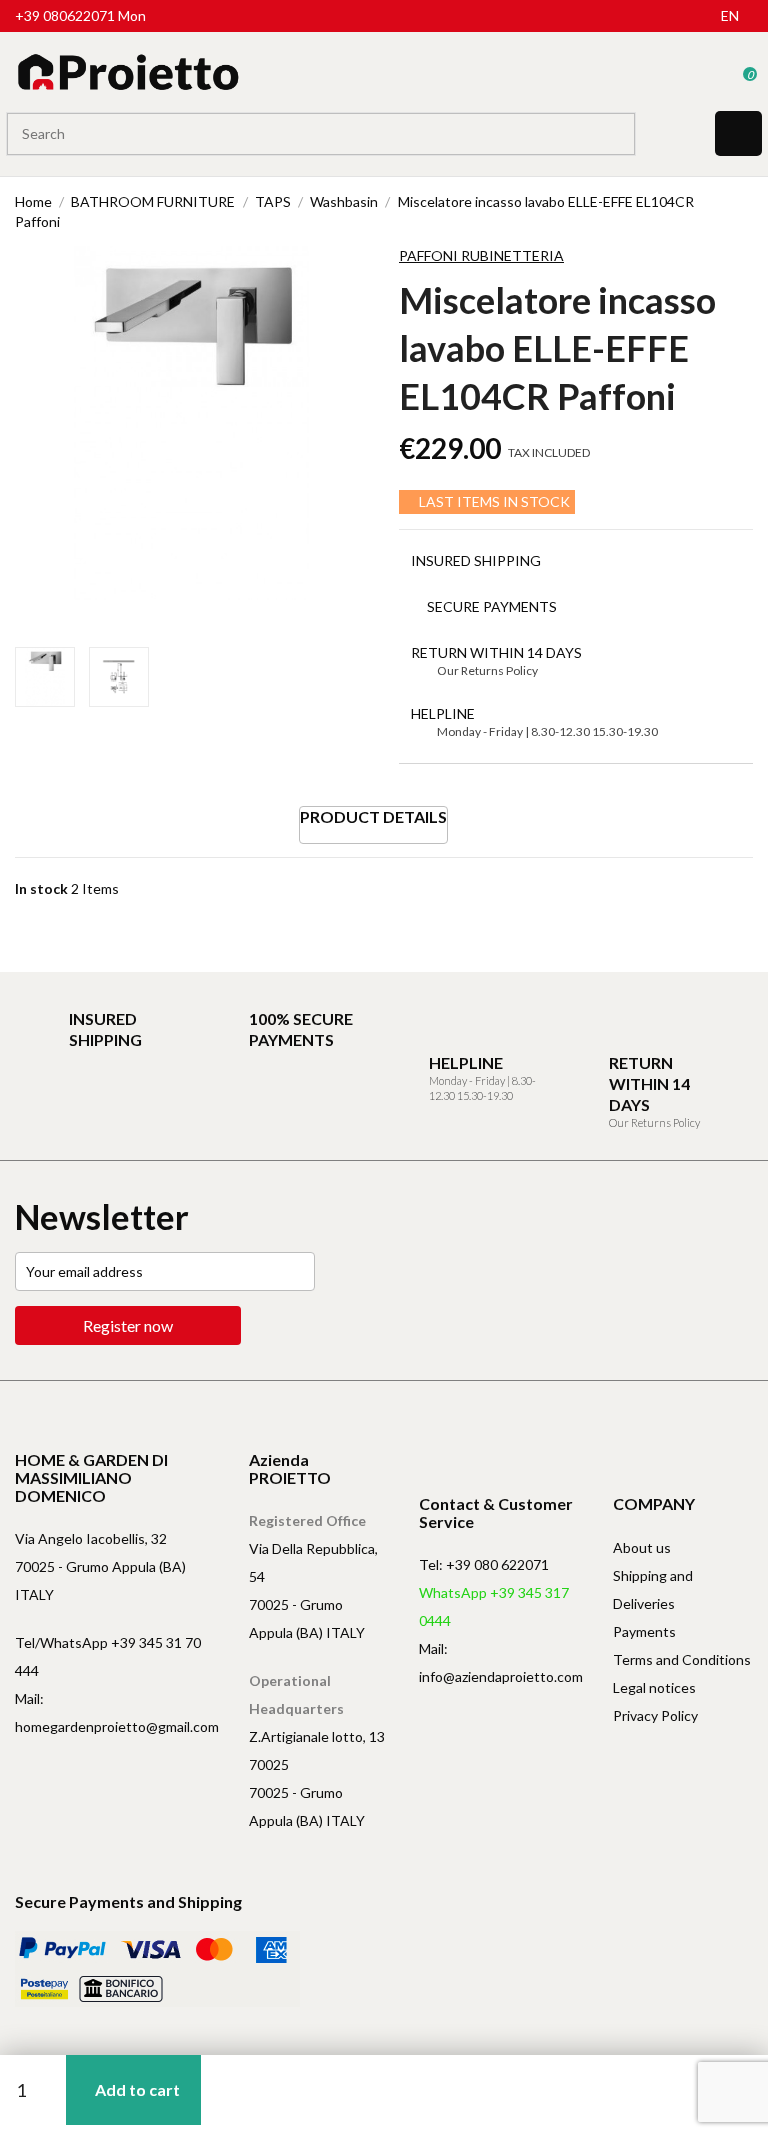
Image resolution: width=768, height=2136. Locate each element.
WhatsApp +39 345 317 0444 (494, 1606)
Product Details (373, 816)
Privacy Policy (655, 1715)
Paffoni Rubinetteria (481, 255)
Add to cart (137, 2089)
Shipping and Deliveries (653, 1589)
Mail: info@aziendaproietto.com (501, 1662)
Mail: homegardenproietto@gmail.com (117, 1712)
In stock (41, 888)
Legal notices (654, 1687)
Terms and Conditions (682, 1659)
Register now (128, 1325)
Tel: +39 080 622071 (484, 1564)
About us (642, 1547)
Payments (644, 1631)
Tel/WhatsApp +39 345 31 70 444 (108, 1656)
